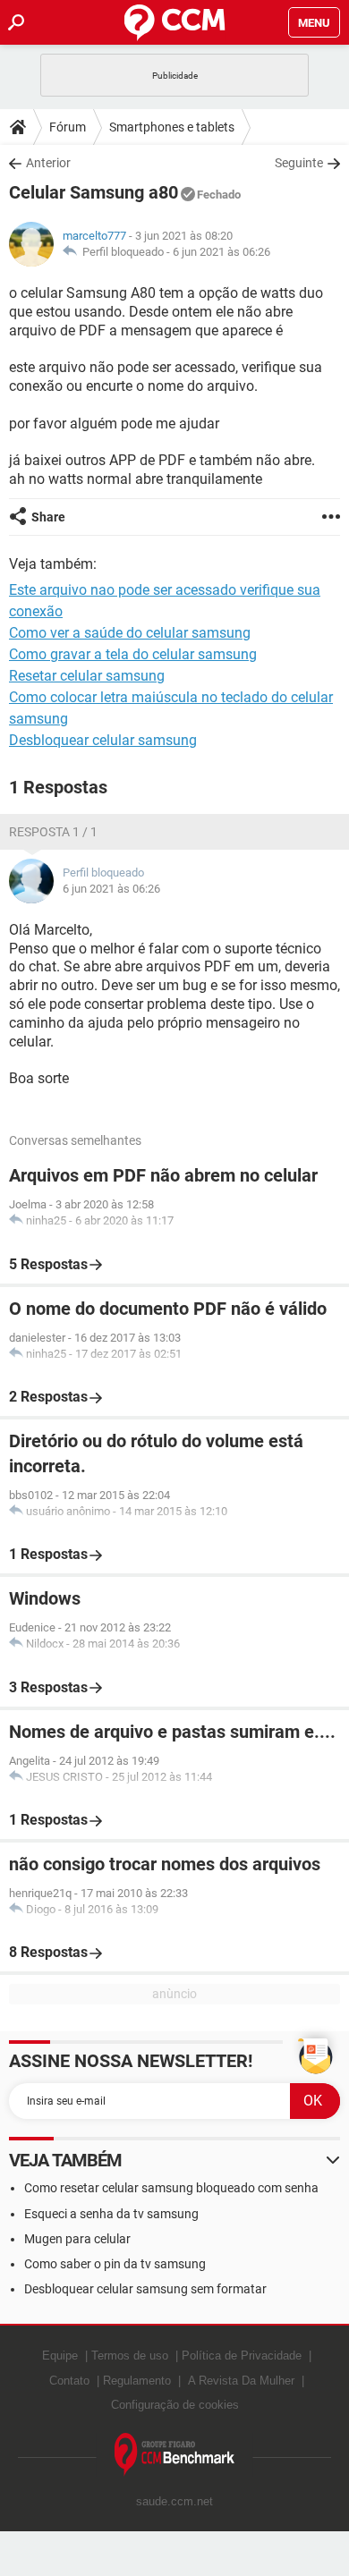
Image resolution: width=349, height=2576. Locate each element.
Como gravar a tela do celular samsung (133, 654)
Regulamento (137, 2381)
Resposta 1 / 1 (53, 832)
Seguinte (299, 163)
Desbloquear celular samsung (103, 740)
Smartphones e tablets (172, 127)
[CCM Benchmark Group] (175, 2455)
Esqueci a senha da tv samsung (111, 2214)
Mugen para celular (77, 2239)
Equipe (60, 2356)
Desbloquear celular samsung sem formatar (145, 2289)
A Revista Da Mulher (241, 2381)
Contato (69, 2381)
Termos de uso (130, 2356)
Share (48, 517)
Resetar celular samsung (87, 676)
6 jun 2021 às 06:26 (221, 252)
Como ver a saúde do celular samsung (130, 633)
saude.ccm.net (174, 2501)
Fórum (68, 127)
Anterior (48, 163)
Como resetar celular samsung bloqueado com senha (171, 2188)
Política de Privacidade (242, 2356)
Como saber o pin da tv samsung (115, 2264)
